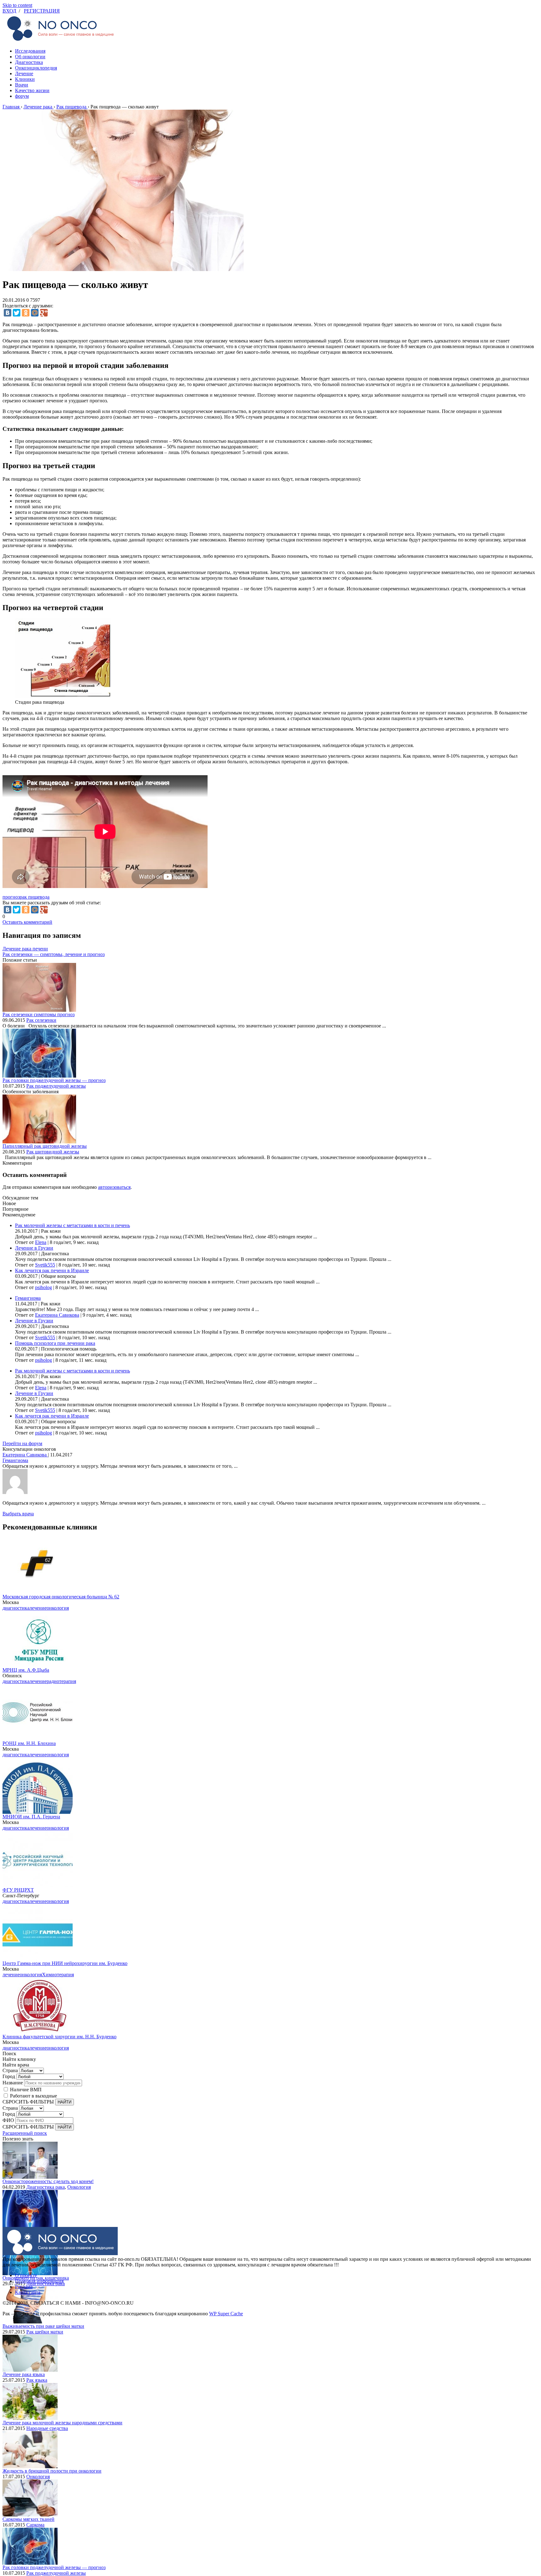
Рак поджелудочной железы (56, 1086)
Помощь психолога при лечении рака (55, 1343)
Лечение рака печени (25, 949)
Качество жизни (32, 90)
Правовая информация (39, 2281)
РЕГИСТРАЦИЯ (42, 11)
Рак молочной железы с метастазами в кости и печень (72, 1225)
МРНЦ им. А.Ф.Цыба (26, 1670)
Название (13, 2083)
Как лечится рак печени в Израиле (52, 1270)
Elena (41, 1242)
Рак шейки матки (45, 2332)
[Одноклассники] (26, 313)
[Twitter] (17, 313)
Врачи (22, 85)
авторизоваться (114, 1187)
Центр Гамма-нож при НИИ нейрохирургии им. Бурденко (65, 1963)
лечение (38, 1608)
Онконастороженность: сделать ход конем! (48, 2181)
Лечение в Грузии (34, 1248)
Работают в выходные (33, 2096)
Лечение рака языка (24, 2374)
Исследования (30, 51)
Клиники (25, 79)
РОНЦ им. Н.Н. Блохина (29, 1743)
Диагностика (29, 62)
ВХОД (9, 11)
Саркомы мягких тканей (28, 2519)
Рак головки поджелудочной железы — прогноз (54, 1080)
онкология (58, 1608)
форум (22, 96)
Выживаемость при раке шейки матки (43, 2326)
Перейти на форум (22, 1443)
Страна (10, 2070)
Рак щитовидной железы (53, 1152)
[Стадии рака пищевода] (63, 696)
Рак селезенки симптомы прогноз (39, 1014)
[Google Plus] (44, 313)
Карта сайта (28, 2292)
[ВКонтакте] (8, 313)
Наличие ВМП (26, 2090)
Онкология (79, 2187)
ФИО (8, 2120)
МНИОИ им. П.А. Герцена (31, 1817)
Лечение (24, 73)
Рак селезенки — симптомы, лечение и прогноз (54, 954)
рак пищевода (35, 897)
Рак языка (37, 2380)
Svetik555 (45, 1265)
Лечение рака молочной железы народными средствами (62, 2423)
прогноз (11, 897)
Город (9, 2076)
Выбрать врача (18, 1514)
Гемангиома (28, 1298)
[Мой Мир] (35, 313)
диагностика (16, 1608)
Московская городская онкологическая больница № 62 (61, 1597)
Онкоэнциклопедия (36, 68)
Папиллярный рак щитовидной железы (45, 1146)
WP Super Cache (226, 2314)
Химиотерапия (58, 1975)
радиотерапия (61, 1681)
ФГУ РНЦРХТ (18, 1890)
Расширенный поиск (25, 2133)
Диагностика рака (46, 2187)
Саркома (35, 2525)
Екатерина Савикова (57, 1315)
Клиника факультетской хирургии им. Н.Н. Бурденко (59, 2037)
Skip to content (17, 5)
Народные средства (47, 2428)
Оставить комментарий (27, 922)
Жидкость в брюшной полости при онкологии (52, 2471)
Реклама (24, 2287)
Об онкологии (30, 57)
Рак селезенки (41, 1020)
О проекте (26, 2275)
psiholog (44, 1287)
